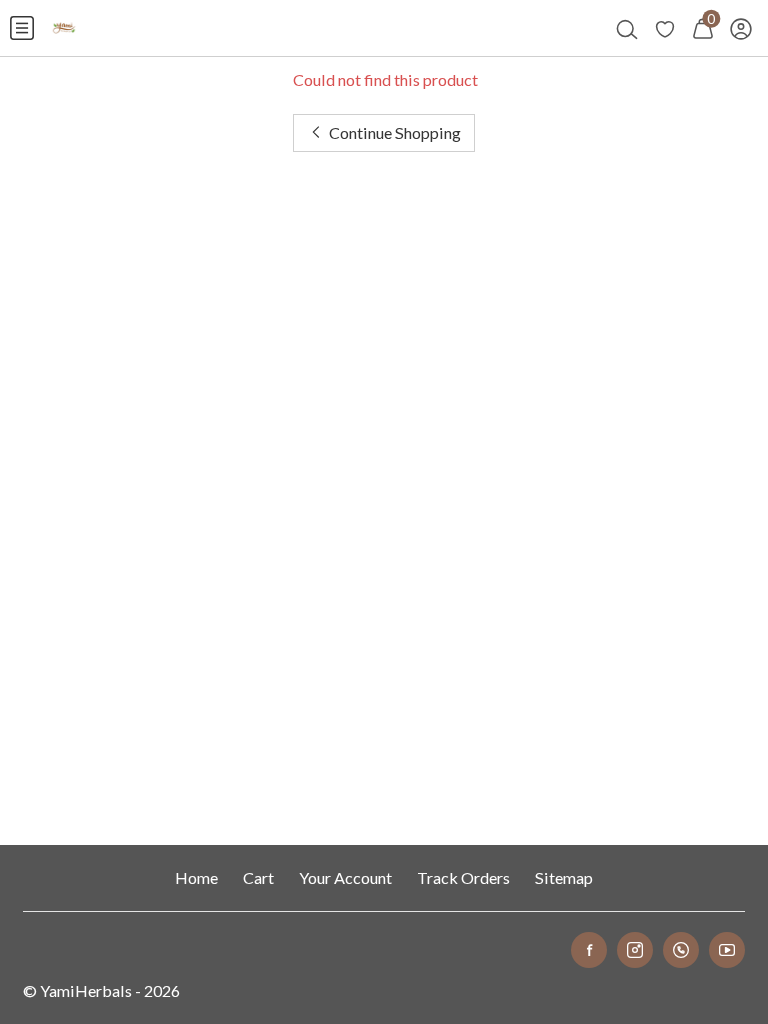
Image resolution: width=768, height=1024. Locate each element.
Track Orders (463, 877)
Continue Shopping (393, 132)
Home (196, 877)
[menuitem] (22, 28)
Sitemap (564, 877)
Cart (258, 877)
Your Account (345, 877)
